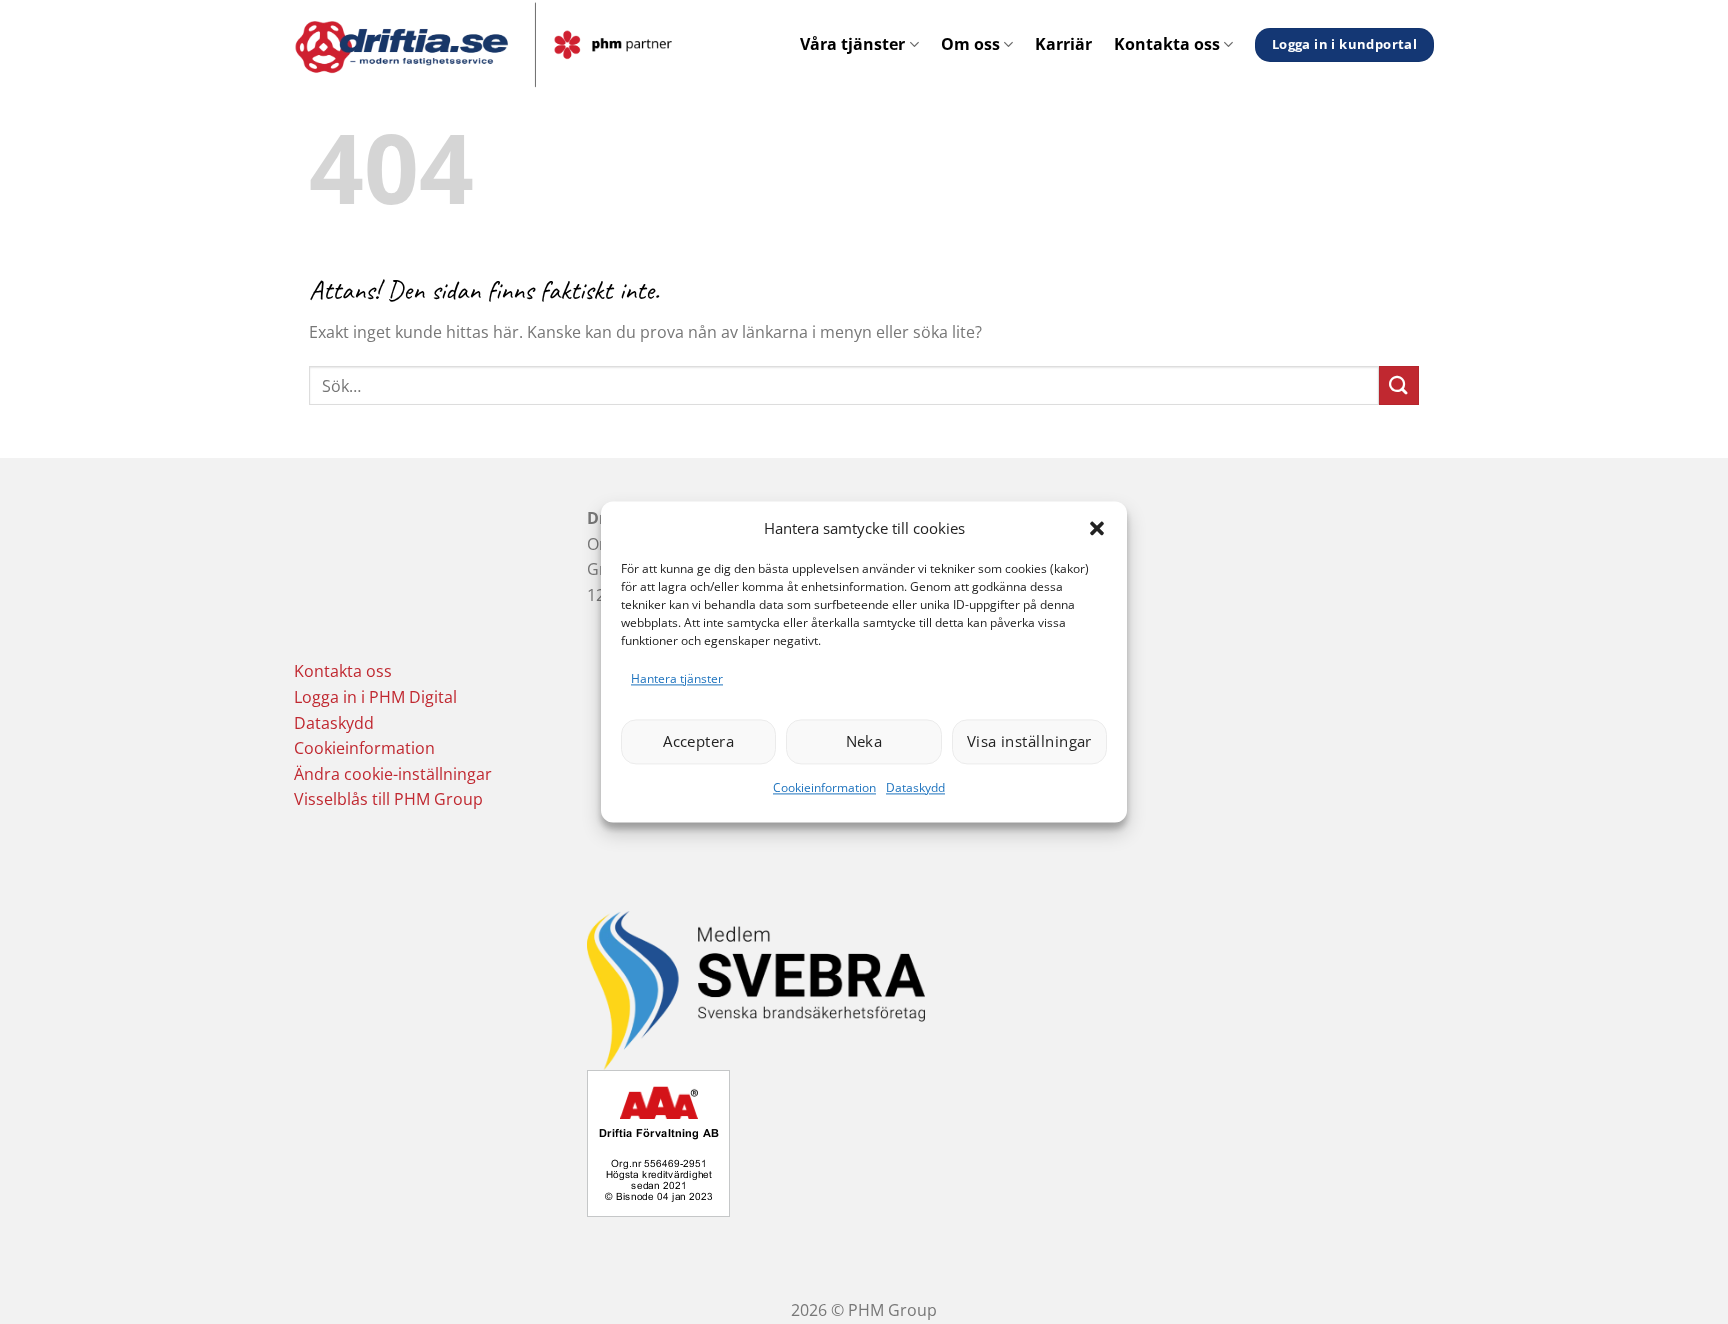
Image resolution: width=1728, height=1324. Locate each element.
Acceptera (698, 742)
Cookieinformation (824, 787)
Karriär (1063, 44)
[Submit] (1399, 385)
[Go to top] (1686, 1296)
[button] (1097, 528)
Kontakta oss (1167, 44)
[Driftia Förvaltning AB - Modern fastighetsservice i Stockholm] (530, 45)
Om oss (970, 44)
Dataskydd (915, 787)
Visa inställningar (1029, 742)
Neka (864, 742)
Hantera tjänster (677, 678)
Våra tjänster (852, 44)
